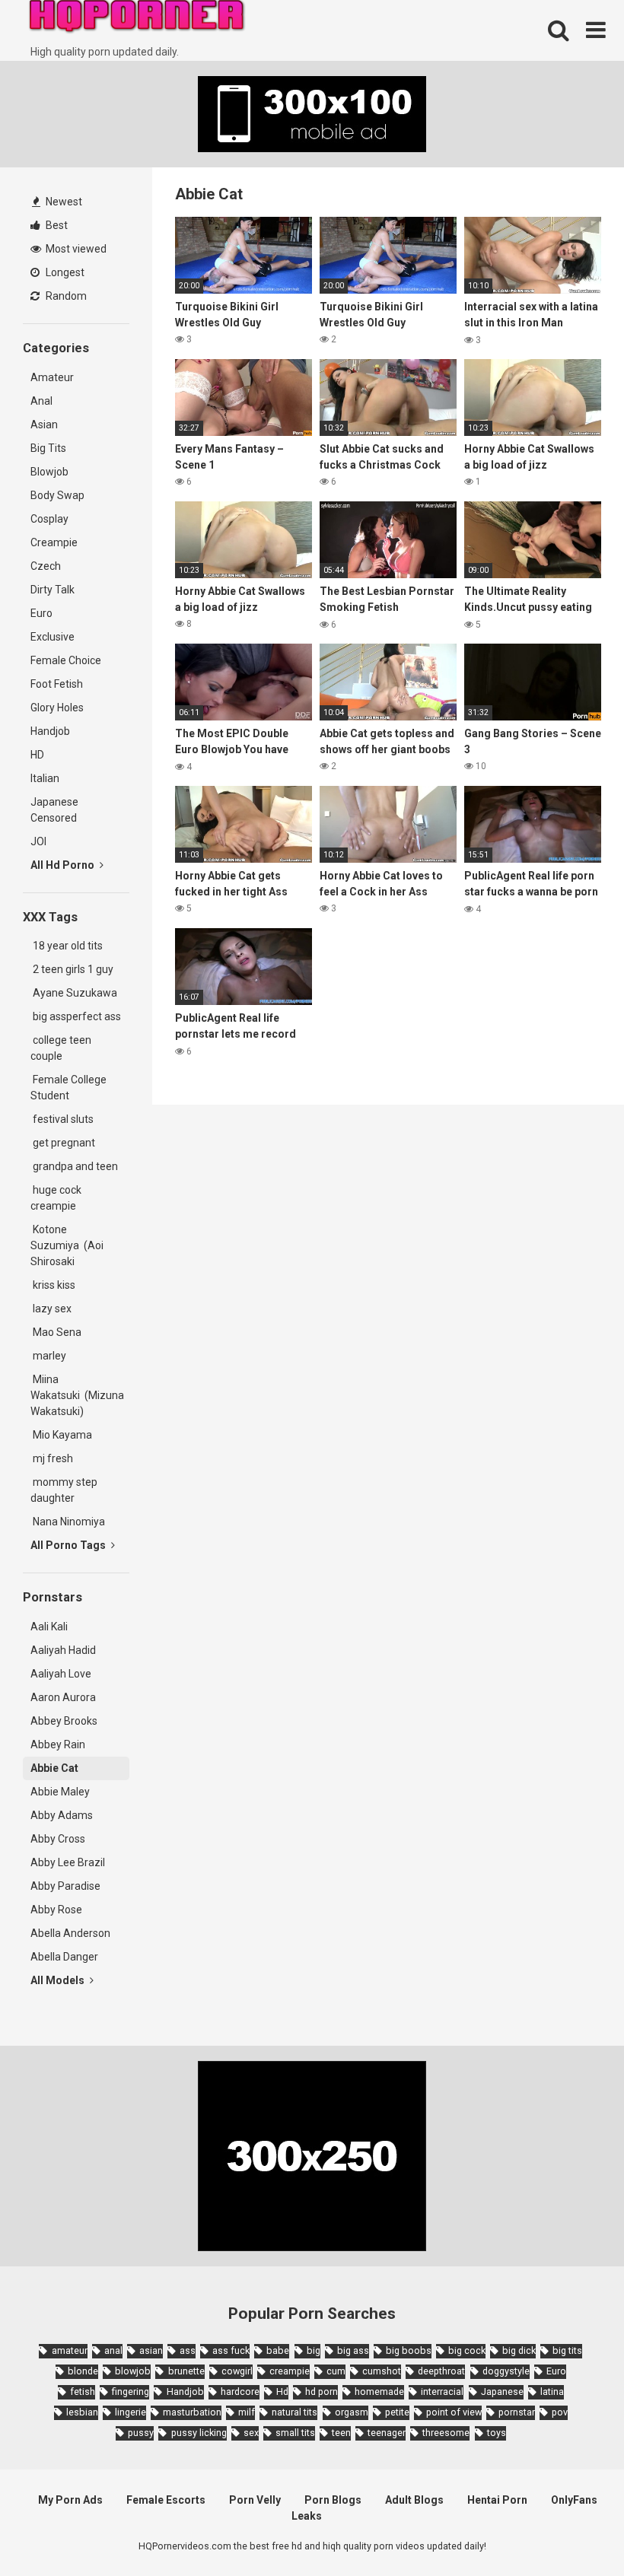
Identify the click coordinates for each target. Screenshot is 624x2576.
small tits (295, 2433)
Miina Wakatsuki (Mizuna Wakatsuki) (77, 1395)
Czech (46, 566)
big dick (519, 2350)
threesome (446, 2433)
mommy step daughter (64, 1490)
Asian (44, 425)
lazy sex (51, 1309)
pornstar (517, 2412)
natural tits (294, 2412)
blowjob (133, 2371)
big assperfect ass (76, 1016)
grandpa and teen (74, 1166)
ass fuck (231, 2350)
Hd (282, 2392)
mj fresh (52, 1458)
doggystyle (506, 2371)
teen (341, 2433)
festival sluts (62, 1119)
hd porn (322, 2392)
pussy (141, 2433)
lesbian (82, 2412)
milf (247, 2412)
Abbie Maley (60, 1792)
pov (560, 2412)
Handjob (50, 731)
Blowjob (49, 472)
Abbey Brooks (64, 1721)
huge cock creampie (56, 1198)
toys (497, 2433)
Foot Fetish (57, 684)
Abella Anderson (70, 1933)
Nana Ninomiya (70, 1522)
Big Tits (48, 448)
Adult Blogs (414, 2500)
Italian (45, 778)
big (314, 2350)
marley (48, 1356)
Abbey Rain (58, 1744)
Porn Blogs (333, 2500)
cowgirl (237, 2371)
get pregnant (63, 1143)
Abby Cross (58, 1839)
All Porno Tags (69, 1545)
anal (113, 2350)
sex (251, 2433)
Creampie (54, 542)
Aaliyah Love (61, 1674)
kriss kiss (53, 1285)
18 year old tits (67, 946)
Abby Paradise (65, 1886)
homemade (379, 2392)
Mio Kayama (64, 1435)
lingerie (131, 2412)
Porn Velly (255, 2500)
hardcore (240, 2392)
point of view (454, 2412)
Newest (63, 202)
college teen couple (61, 1048)
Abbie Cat (54, 1768)
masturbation (192, 2412)
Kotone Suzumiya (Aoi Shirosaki (67, 1245)
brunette (186, 2371)
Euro (41, 613)
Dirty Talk (53, 590)
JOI (38, 841)
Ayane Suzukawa (75, 993)
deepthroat (441, 2371)
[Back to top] (573, 2530)
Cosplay (49, 519)
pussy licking (199, 2433)
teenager (387, 2433)
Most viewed (75, 249)
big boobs (409, 2350)
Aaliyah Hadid (63, 1650)
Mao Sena (58, 1332)
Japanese (502, 2392)
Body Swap (57, 495)
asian (151, 2350)
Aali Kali (49, 1627)
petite (397, 2412)
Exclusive (53, 637)
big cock (467, 2350)
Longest (64, 272)
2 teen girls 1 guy (72, 969)
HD (37, 755)
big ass (353, 2350)
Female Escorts (166, 2500)
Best (56, 225)
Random (65, 296)
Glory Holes (57, 708)
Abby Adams (62, 1815)
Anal (41, 401)
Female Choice (66, 660)
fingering (131, 2392)
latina (552, 2392)
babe (278, 2350)
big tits (567, 2350)
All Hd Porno (64, 865)
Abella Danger (64, 1957)
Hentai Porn (497, 2500)
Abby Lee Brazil (68, 1862)
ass (188, 2350)
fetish (83, 2392)
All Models (59, 1980)
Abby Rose (56, 1910)
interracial (442, 2392)
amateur (69, 2350)
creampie (290, 2371)
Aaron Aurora (63, 1697)
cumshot (382, 2371)
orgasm (352, 2412)
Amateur (52, 377)
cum (336, 2371)
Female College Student (68, 1088)
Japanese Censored (54, 810)
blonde (83, 2371)
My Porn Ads (70, 2500)
